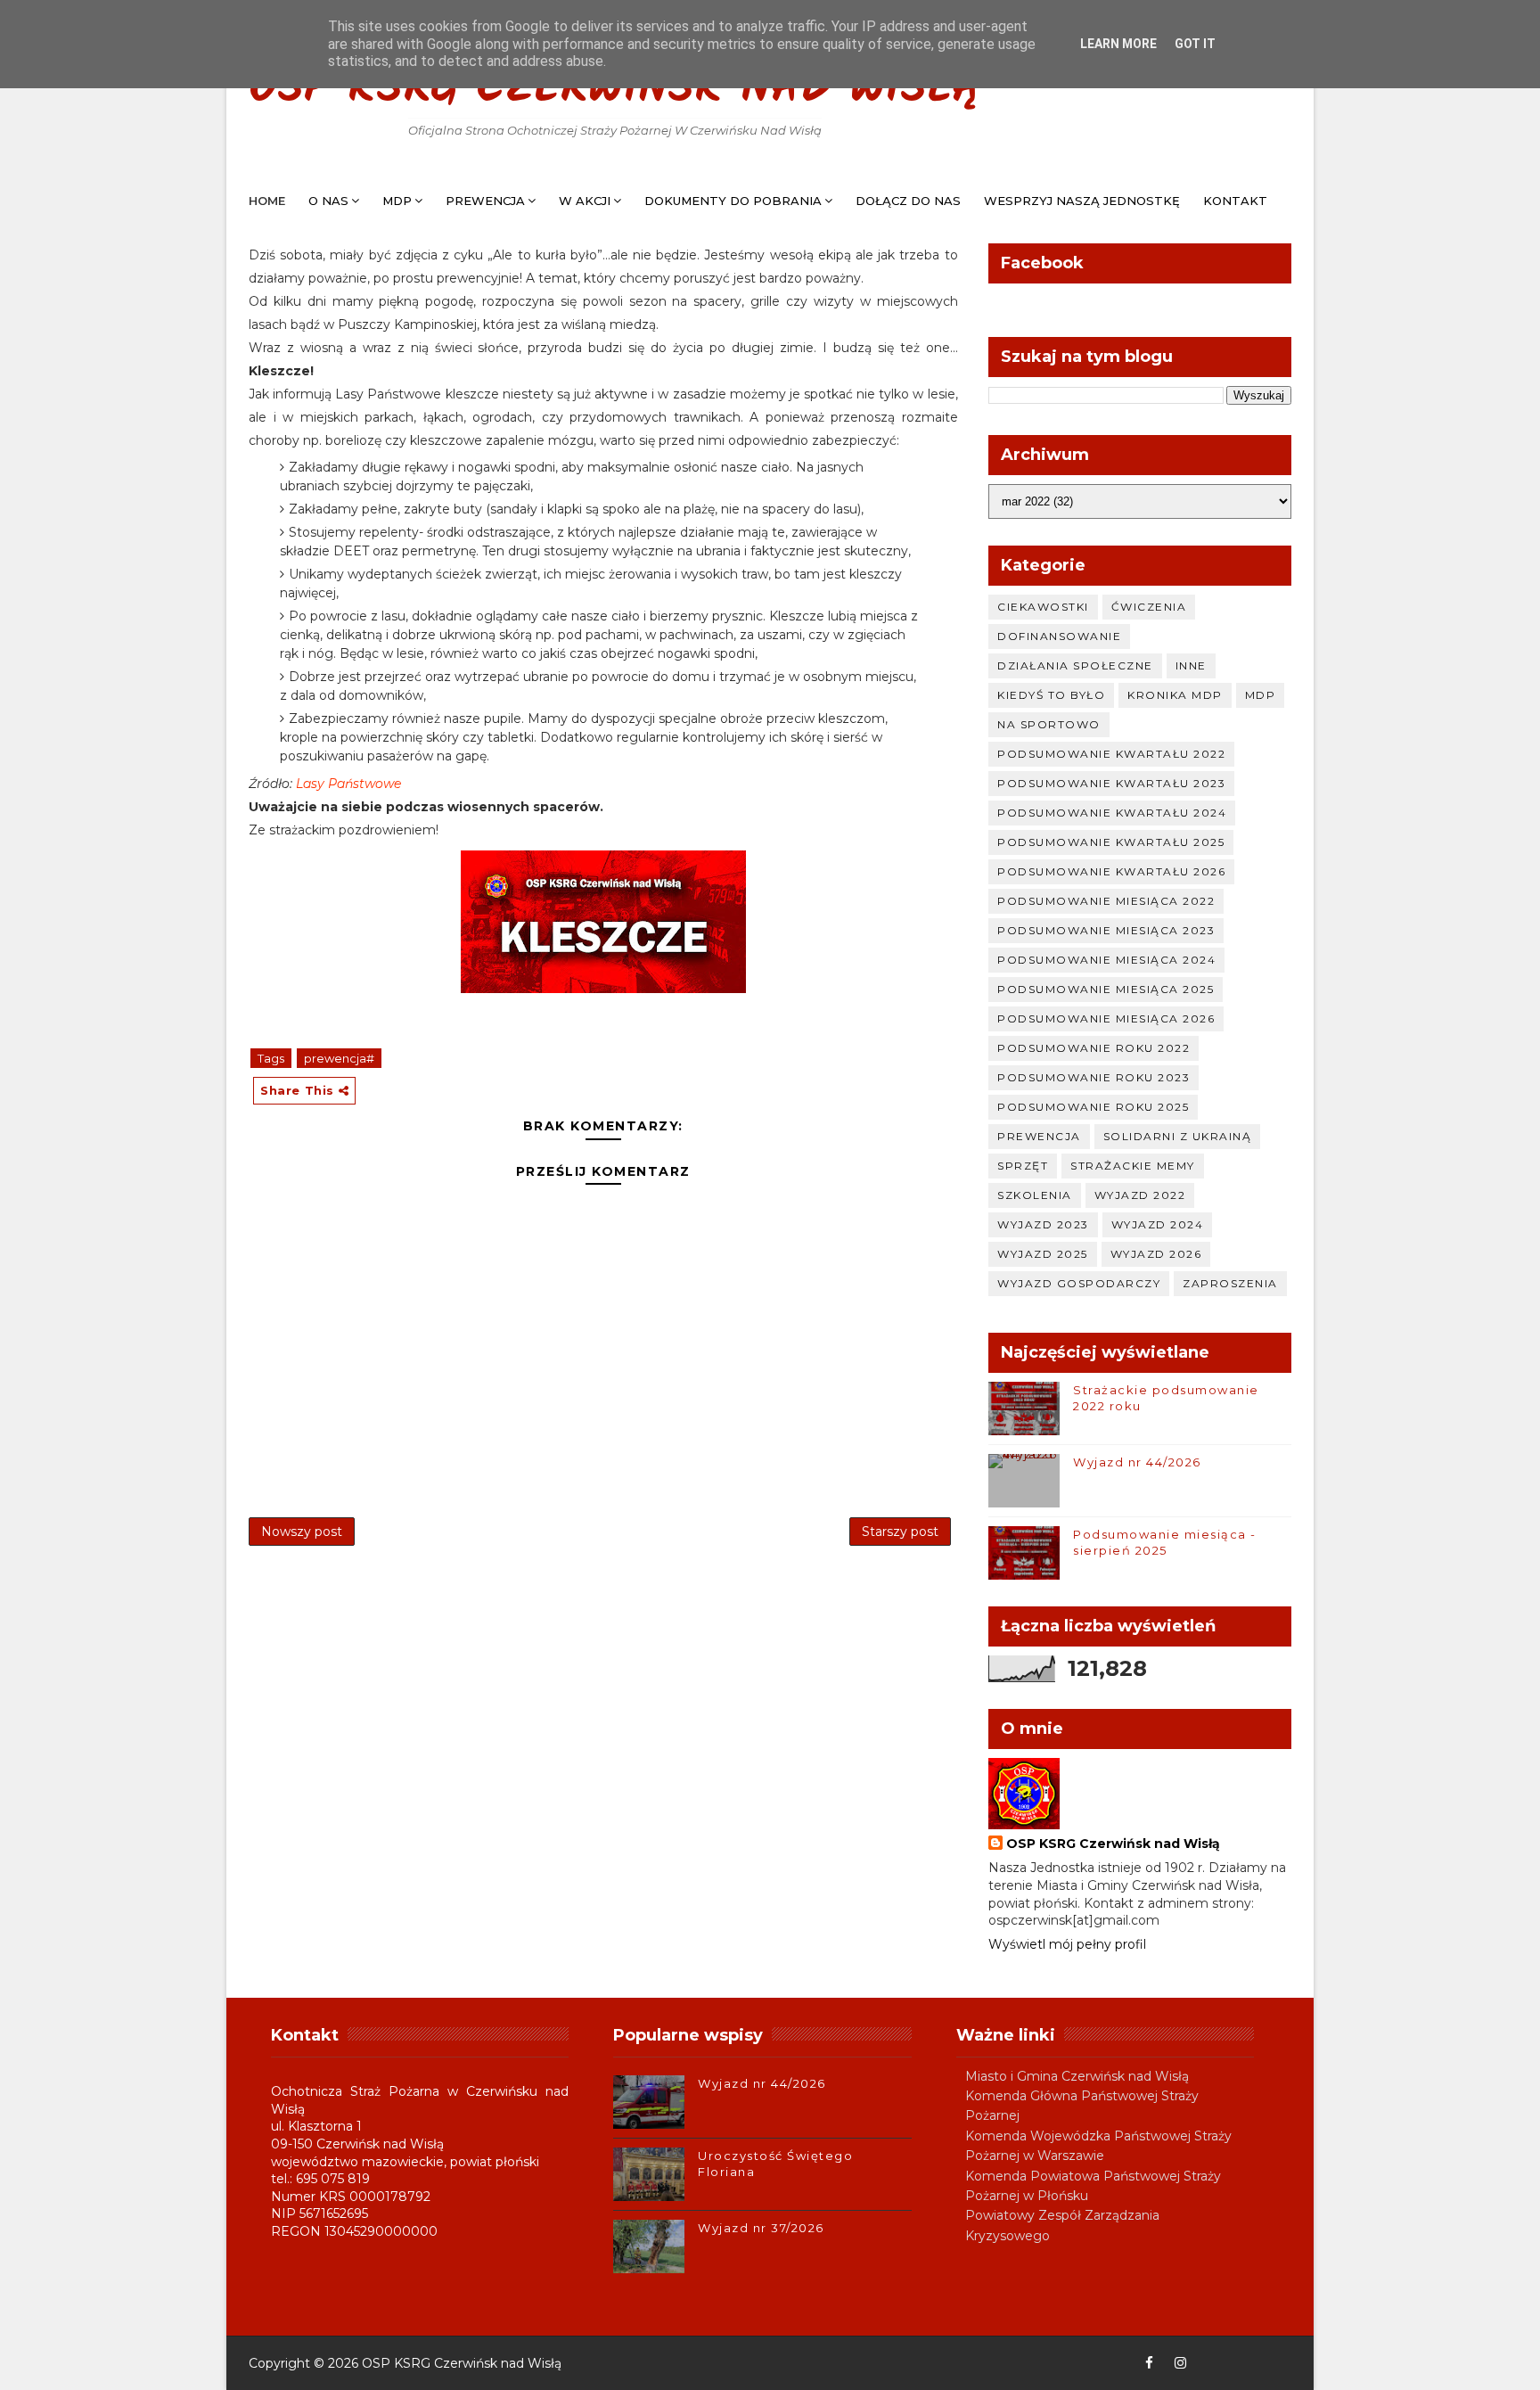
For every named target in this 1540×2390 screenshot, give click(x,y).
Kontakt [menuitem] (1235, 201)
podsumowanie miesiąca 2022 (1106, 901)
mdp (1261, 695)
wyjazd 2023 (1043, 1224)
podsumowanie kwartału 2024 (1112, 813)
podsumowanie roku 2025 (1093, 1107)
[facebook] (1149, 2363)
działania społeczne (1075, 665)
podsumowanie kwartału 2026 (1111, 871)
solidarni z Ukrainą (1178, 1136)
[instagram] (1180, 2363)
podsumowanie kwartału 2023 (1111, 783)
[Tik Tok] (1274, 2363)
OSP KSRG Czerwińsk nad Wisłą (615, 90)
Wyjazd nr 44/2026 (1137, 1462)
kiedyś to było (1051, 695)
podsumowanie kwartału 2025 (1111, 842)
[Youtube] (1211, 2363)
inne (1191, 665)
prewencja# (339, 1058)
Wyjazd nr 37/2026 (761, 2228)
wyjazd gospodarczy (1079, 1283)
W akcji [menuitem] (585, 201)
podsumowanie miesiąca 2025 (1106, 989)
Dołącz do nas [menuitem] (908, 201)
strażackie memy (1133, 1166)
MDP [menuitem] (397, 201)
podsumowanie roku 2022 (1094, 1048)
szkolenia (1035, 1195)
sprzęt (1023, 1166)
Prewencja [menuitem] (485, 201)
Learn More (1118, 44)
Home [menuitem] (267, 201)
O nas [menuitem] (328, 201)
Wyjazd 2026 (1156, 1254)
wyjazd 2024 (1158, 1224)
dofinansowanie (1059, 636)
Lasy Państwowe (348, 784)
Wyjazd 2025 (1043, 1254)
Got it (1195, 44)
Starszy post (900, 1532)
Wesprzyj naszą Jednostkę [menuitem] (1082, 201)
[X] (1242, 2363)
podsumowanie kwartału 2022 (1111, 754)
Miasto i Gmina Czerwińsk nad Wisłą (1077, 2076)
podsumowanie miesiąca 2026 (1106, 1018)
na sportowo (1049, 724)
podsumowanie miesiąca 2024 (1106, 960)
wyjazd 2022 (1140, 1195)
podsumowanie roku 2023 (1094, 1077)
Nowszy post (302, 1532)
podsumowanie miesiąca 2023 (1106, 930)
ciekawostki (1043, 607)
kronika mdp (1175, 695)
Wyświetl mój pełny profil (1067, 1944)
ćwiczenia (1149, 607)
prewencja (1039, 1136)
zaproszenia (1230, 1283)
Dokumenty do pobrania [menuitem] (733, 201)
